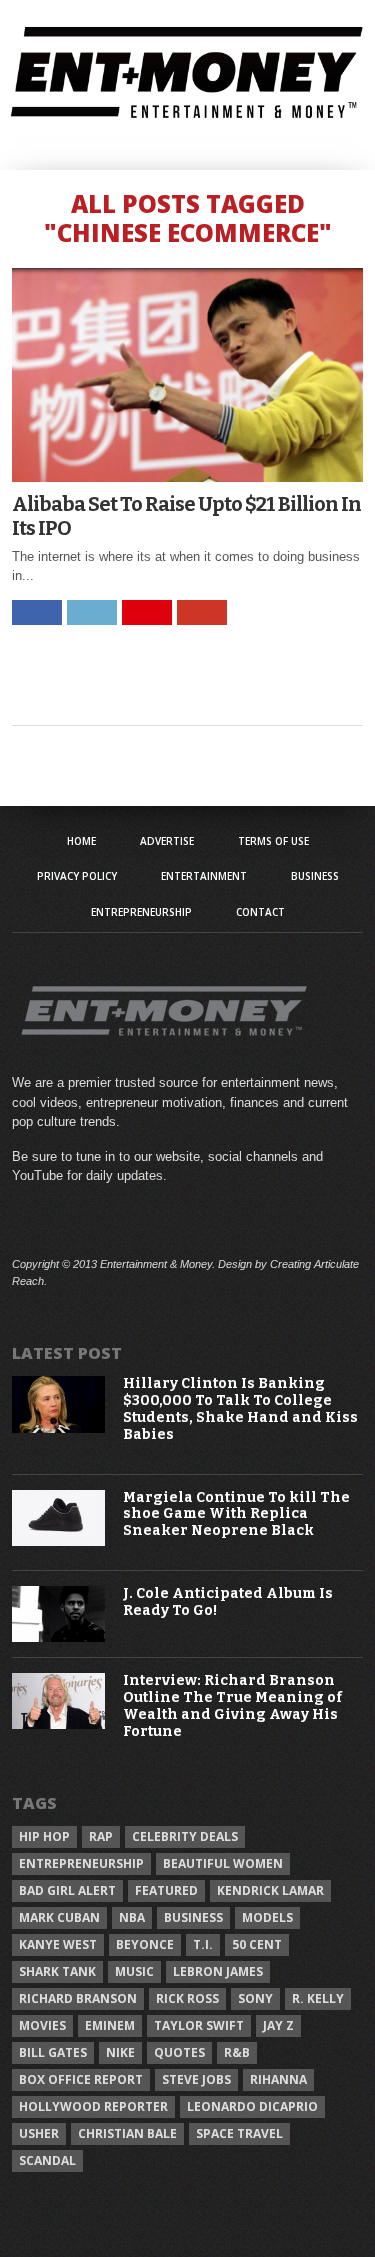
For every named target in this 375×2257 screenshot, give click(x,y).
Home (81, 841)
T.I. (203, 1944)
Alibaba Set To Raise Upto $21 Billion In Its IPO (186, 516)
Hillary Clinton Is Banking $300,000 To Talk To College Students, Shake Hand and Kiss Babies (240, 1409)
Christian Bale (127, 2133)
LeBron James (218, 1971)
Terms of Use (273, 841)
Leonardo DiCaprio (252, 2106)
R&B (237, 2052)
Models (267, 1917)
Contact (260, 912)
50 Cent (257, 1944)
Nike (120, 2052)
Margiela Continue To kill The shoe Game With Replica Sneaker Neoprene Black (236, 1515)
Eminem (110, 2025)
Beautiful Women (223, 1863)
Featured (166, 1890)
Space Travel (239, 2133)
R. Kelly (318, 1998)
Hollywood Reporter (93, 2106)
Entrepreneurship (141, 912)
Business (315, 876)
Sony (255, 1998)
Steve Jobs (196, 2079)
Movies (42, 2025)
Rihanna (278, 2079)
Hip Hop (44, 1836)
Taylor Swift (199, 2025)
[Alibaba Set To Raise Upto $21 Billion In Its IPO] (188, 476)
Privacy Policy (77, 876)
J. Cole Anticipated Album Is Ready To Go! (228, 1602)
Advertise (167, 841)
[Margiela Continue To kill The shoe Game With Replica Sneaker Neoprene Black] (59, 1541)
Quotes (179, 2052)
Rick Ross (187, 1998)
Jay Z (278, 2025)
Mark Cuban (59, 1917)
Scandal (47, 2160)
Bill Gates (53, 2052)
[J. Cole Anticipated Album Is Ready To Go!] (59, 1637)
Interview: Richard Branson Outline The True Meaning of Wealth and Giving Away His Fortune (232, 1706)
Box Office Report (81, 2079)
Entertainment (204, 876)
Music (134, 1971)
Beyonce (145, 1944)
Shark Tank (57, 1971)
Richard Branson (78, 1998)
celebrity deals (185, 1836)
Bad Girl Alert (67, 1890)
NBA (132, 1917)
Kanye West (58, 1944)
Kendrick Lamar (270, 1890)
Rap (101, 1836)
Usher (39, 2133)
